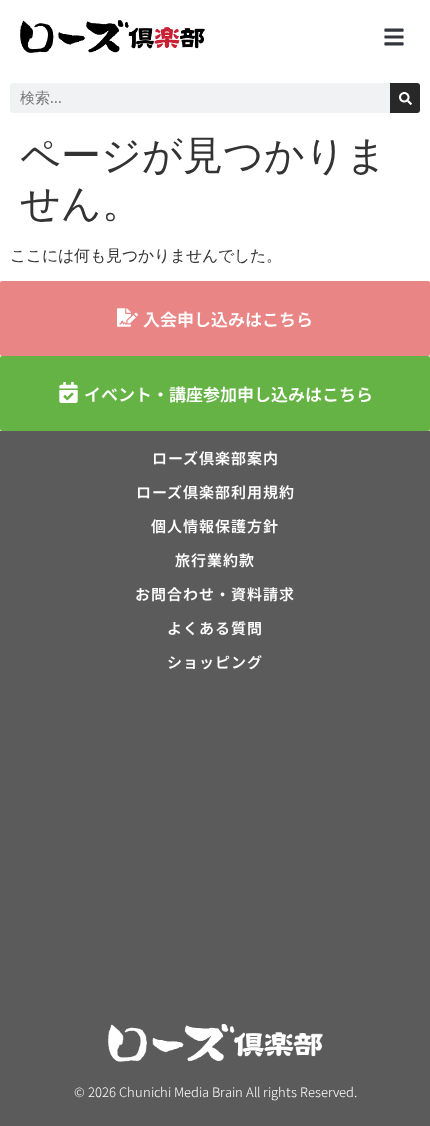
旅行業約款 (215, 560)
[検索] (405, 98)
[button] (393, 36)
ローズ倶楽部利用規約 (215, 492)
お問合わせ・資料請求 (215, 594)
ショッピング (215, 662)
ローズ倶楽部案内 (215, 458)
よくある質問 (215, 628)
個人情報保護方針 (215, 526)
